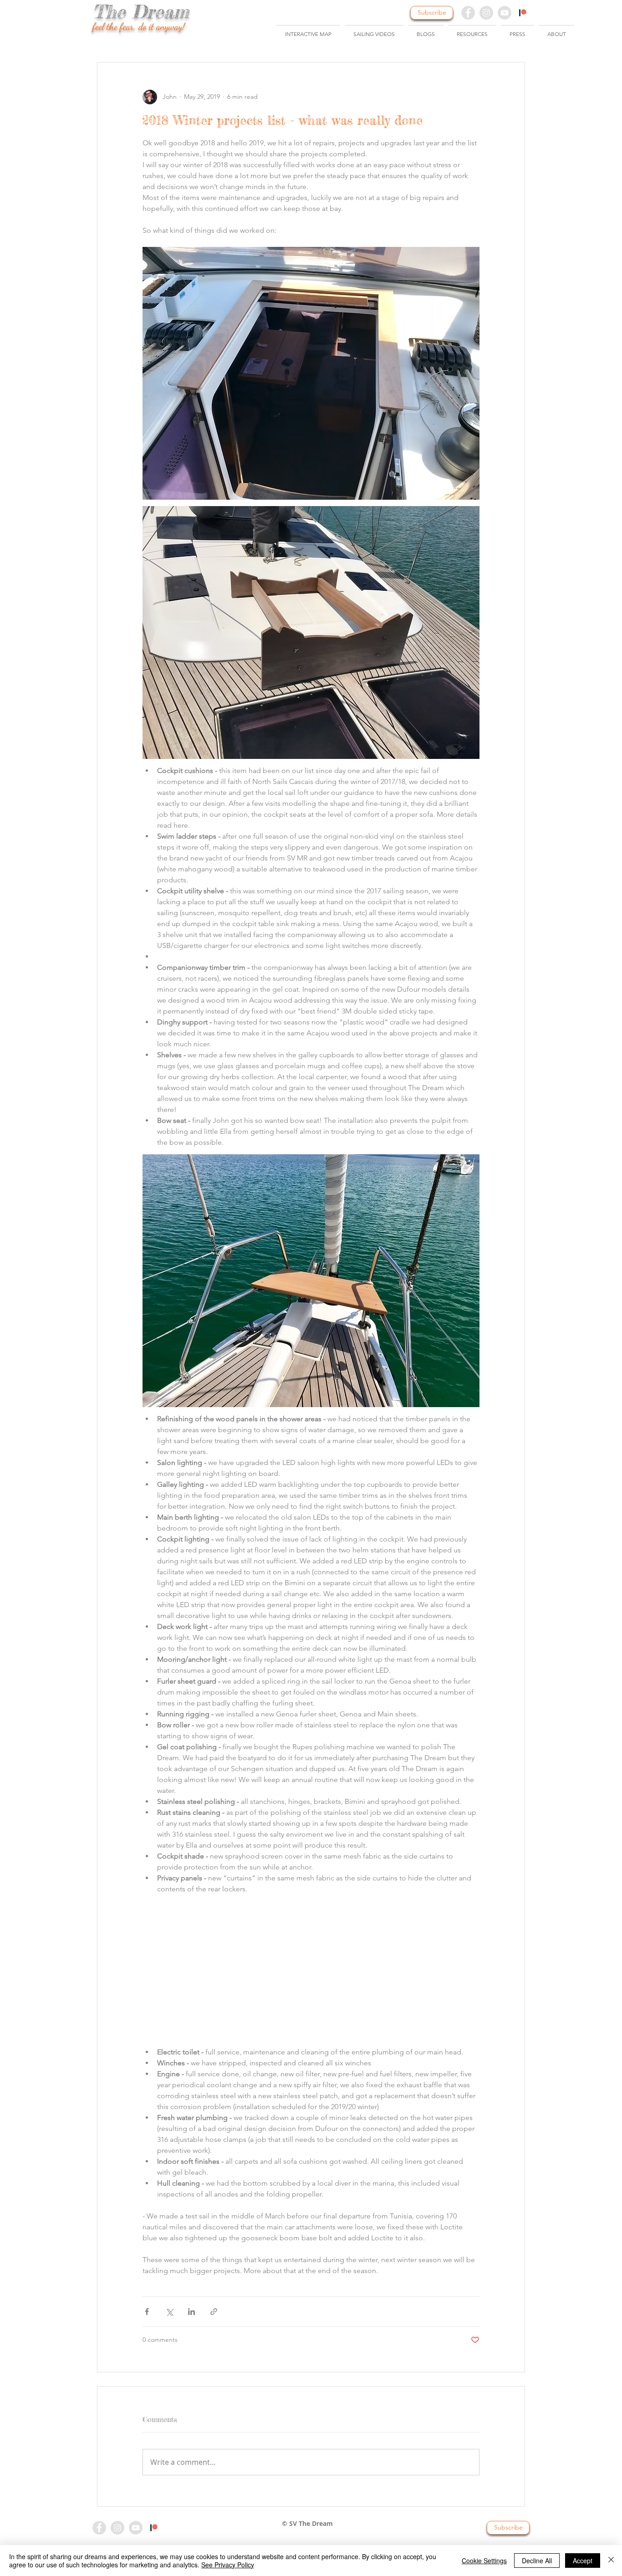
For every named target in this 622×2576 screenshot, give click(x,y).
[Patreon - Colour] (523, 13)
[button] (374, 30)
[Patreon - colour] (154, 2528)
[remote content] (311, 1968)
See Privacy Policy (228, 2565)
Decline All (537, 2561)
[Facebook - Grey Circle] (468, 13)
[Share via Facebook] (147, 2312)
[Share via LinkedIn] (191, 2312)
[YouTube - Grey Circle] (505, 13)
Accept (583, 2561)
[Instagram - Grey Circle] (486, 13)
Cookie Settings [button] (484, 2561)
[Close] (611, 2561)
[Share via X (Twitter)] (169, 2312)
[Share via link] (214, 2312)
